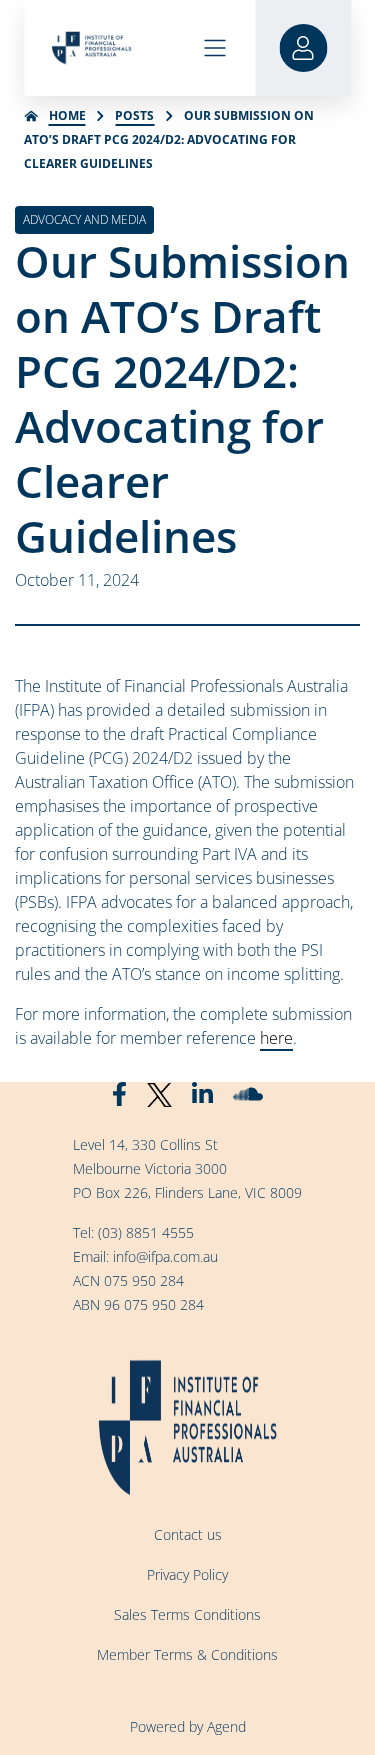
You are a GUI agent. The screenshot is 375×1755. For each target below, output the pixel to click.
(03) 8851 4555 (146, 1232)
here (276, 1038)
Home (67, 115)
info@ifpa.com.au (165, 1256)
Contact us (188, 1534)
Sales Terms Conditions (187, 1614)
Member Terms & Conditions (187, 1654)
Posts (134, 115)
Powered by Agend (188, 1726)
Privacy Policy (187, 1574)
